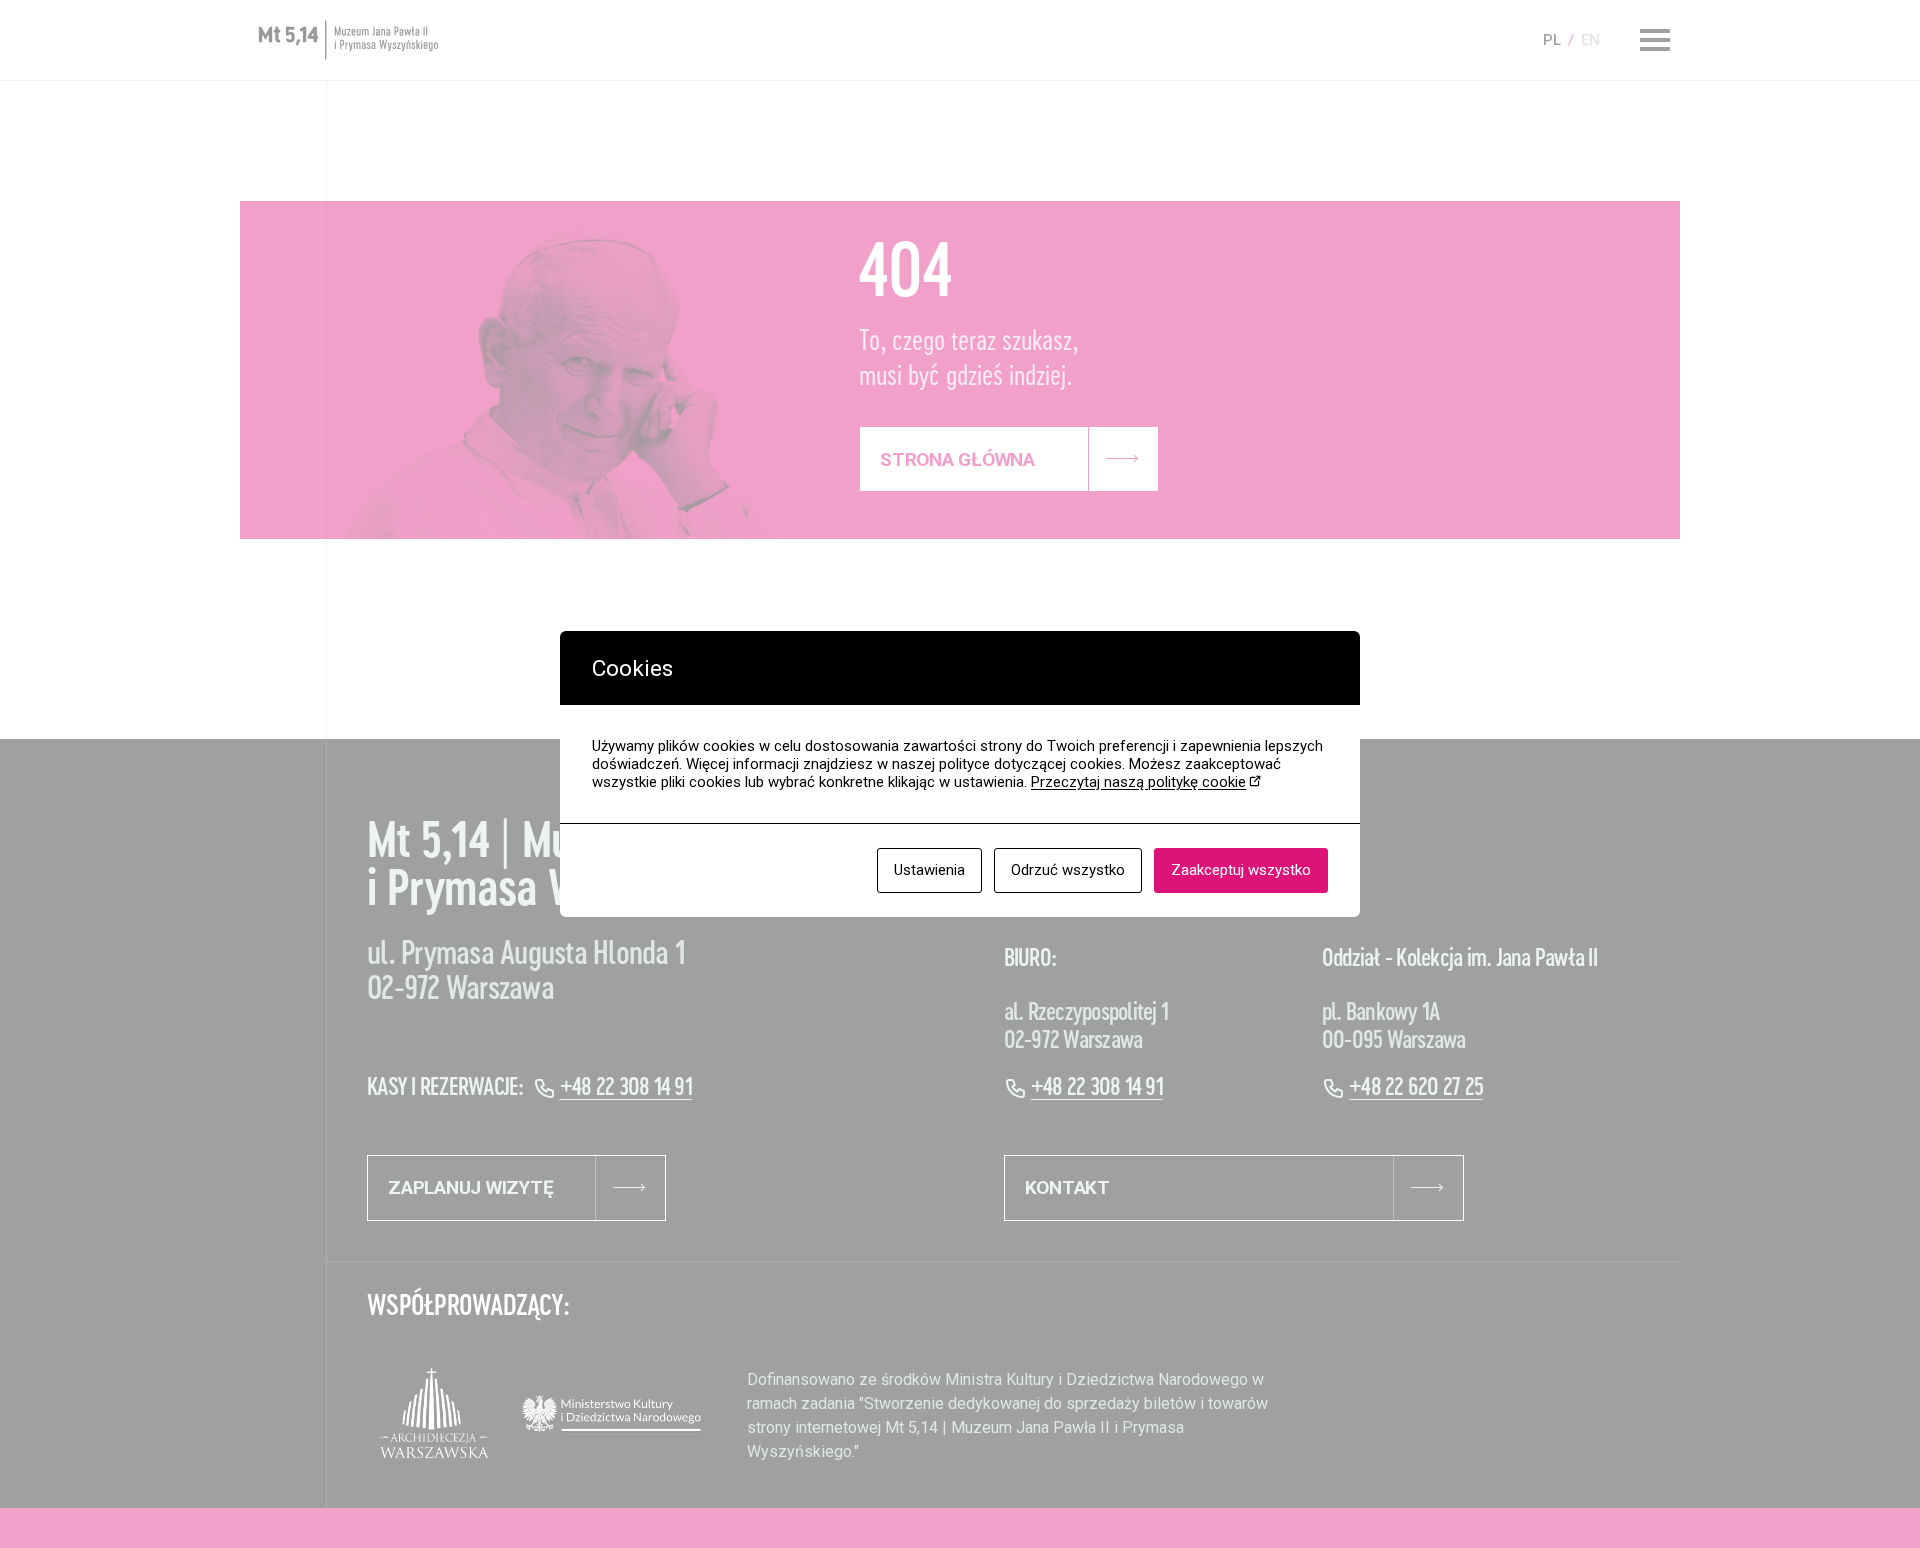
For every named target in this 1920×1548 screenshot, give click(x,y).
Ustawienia (929, 870)
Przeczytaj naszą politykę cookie (1138, 782)
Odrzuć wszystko (1068, 870)
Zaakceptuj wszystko (1241, 870)
